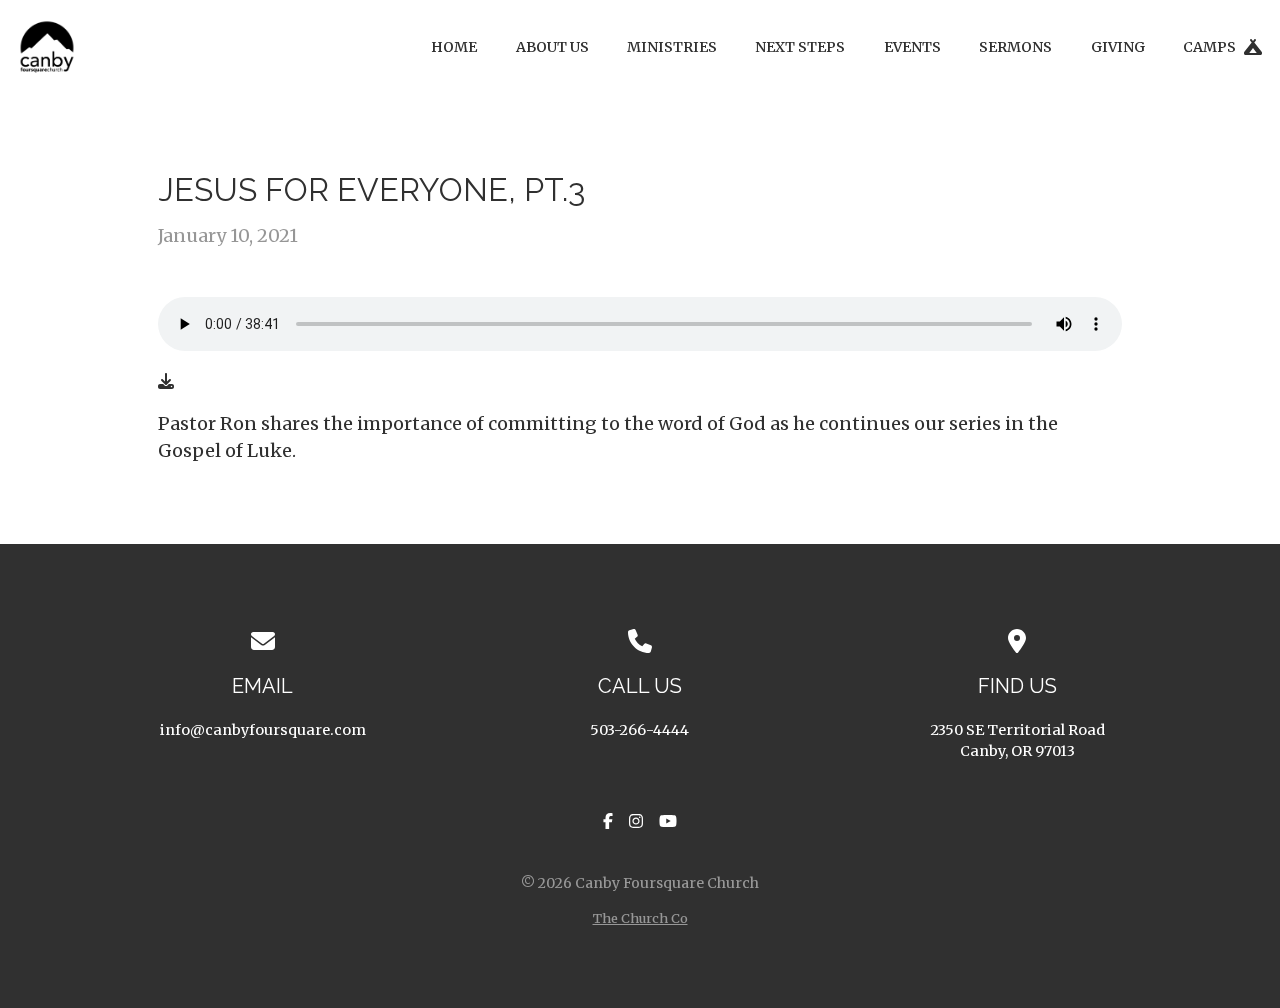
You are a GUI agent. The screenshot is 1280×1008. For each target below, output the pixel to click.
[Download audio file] (166, 381)
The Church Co (640, 918)
